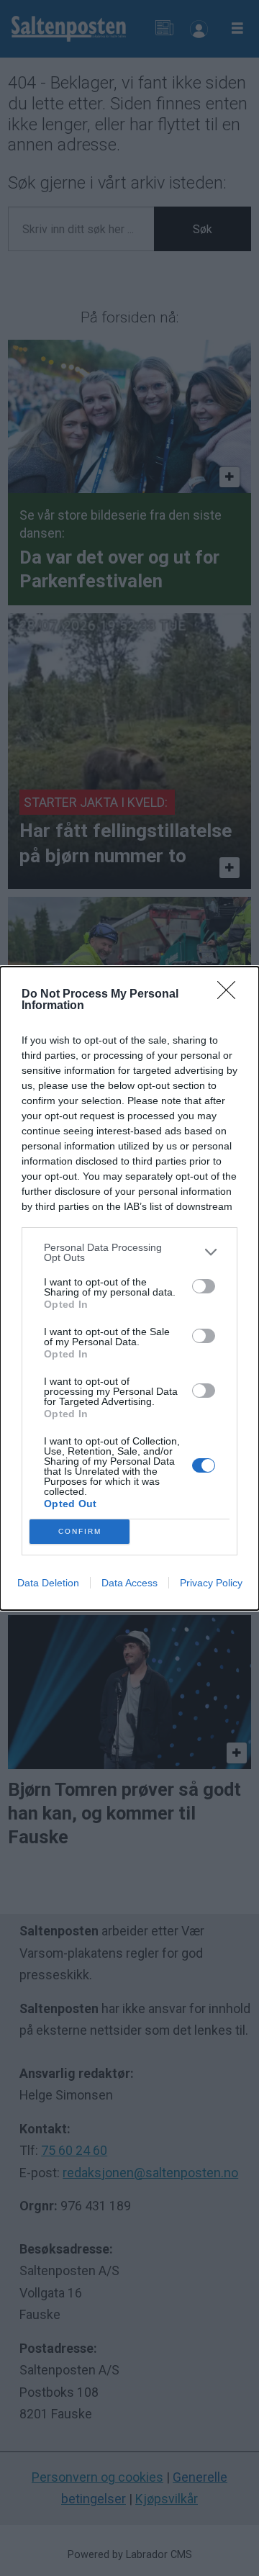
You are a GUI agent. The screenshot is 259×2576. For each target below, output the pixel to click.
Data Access (129, 1583)
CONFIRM (80, 1531)
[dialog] (129, 1288)
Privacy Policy (211, 1583)
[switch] (204, 1286)
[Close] (231, 995)
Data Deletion (48, 1583)
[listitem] (129, 1252)
